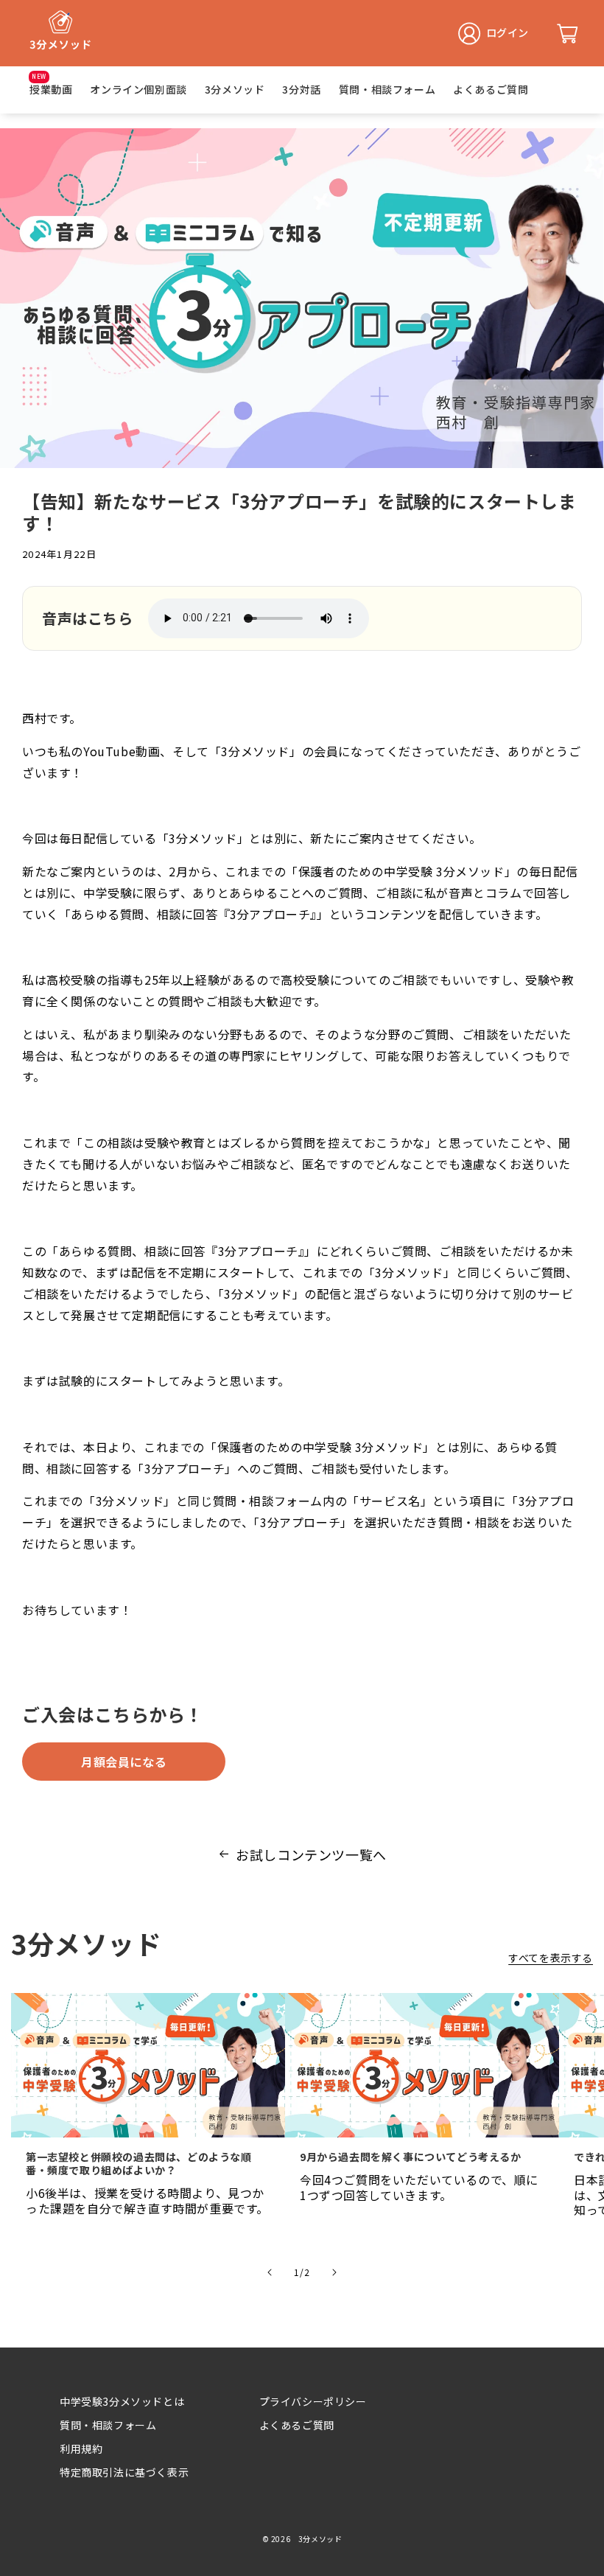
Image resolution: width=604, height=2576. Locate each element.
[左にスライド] (270, 2272)
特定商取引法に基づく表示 (124, 2472)
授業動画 (51, 89)
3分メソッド (235, 89)
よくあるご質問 (491, 89)
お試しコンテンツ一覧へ (311, 1854)
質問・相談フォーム (387, 89)
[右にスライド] (334, 2272)
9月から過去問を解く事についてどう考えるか (411, 2157)
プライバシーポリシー (313, 2401)
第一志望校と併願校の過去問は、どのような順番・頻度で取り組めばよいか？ (139, 2163)
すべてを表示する (551, 1958)
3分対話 (301, 89)
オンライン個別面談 (138, 89)
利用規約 (81, 2448)
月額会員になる (124, 1762)
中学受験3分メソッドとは (122, 2401)
